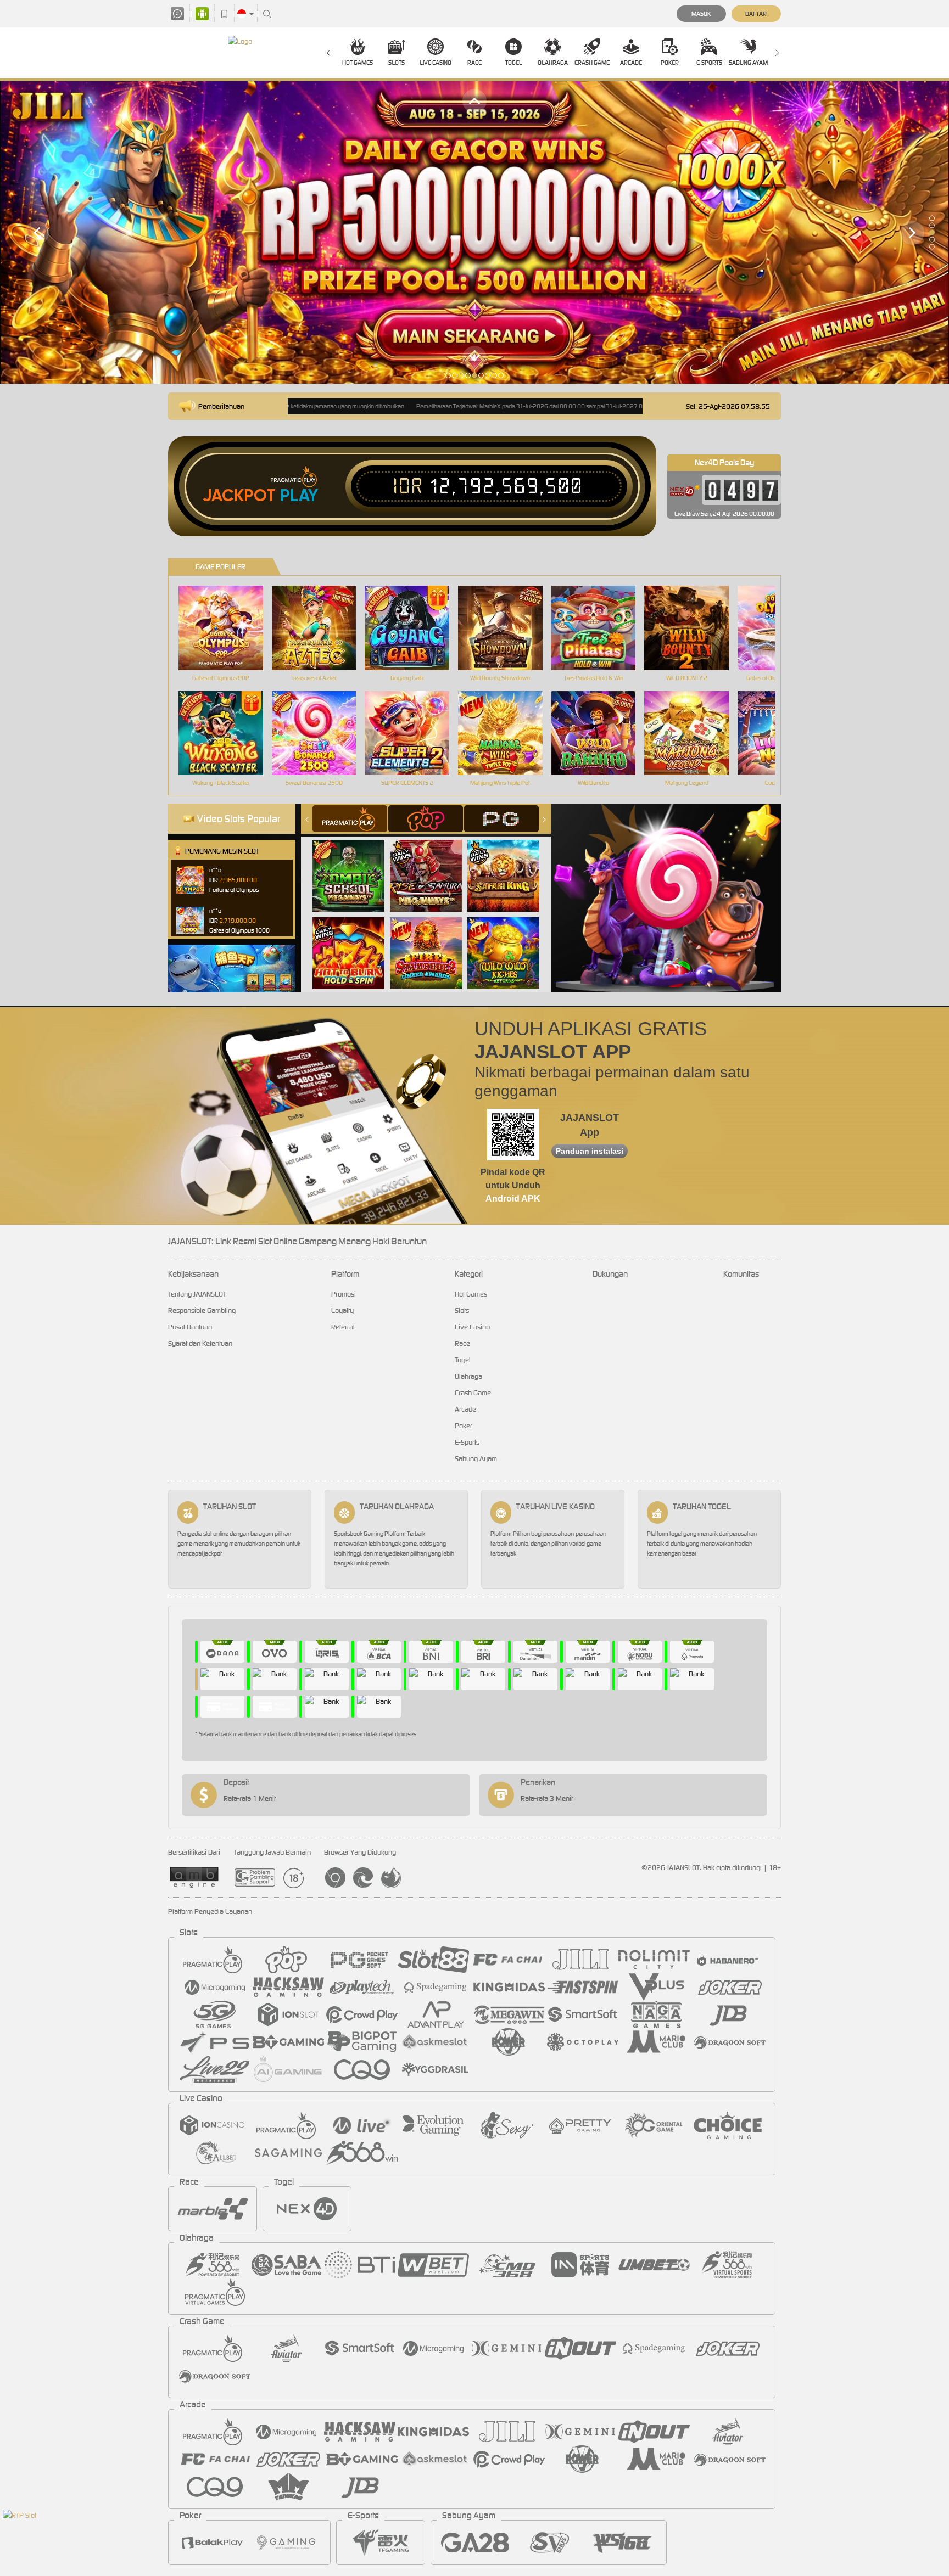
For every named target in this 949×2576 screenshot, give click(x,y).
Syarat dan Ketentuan (200, 1343)
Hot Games (358, 63)
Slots (397, 63)
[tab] (350, 819)
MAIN (228, 628)
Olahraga (553, 63)
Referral (343, 1327)
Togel (514, 63)
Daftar (756, 14)
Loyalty (342, 1311)
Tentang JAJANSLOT (197, 1294)
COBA (355, 864)
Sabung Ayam (748, 63)
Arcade (631, 63)
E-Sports (709, 63)
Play (299, 496)
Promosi (344, 1294)
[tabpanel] (474, 232)
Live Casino (436, 63)
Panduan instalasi (590, 1151)
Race (474, 63)
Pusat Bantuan (190, 1327)
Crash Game (592, 63)
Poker (670, 63)
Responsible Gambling (202, 1311)
